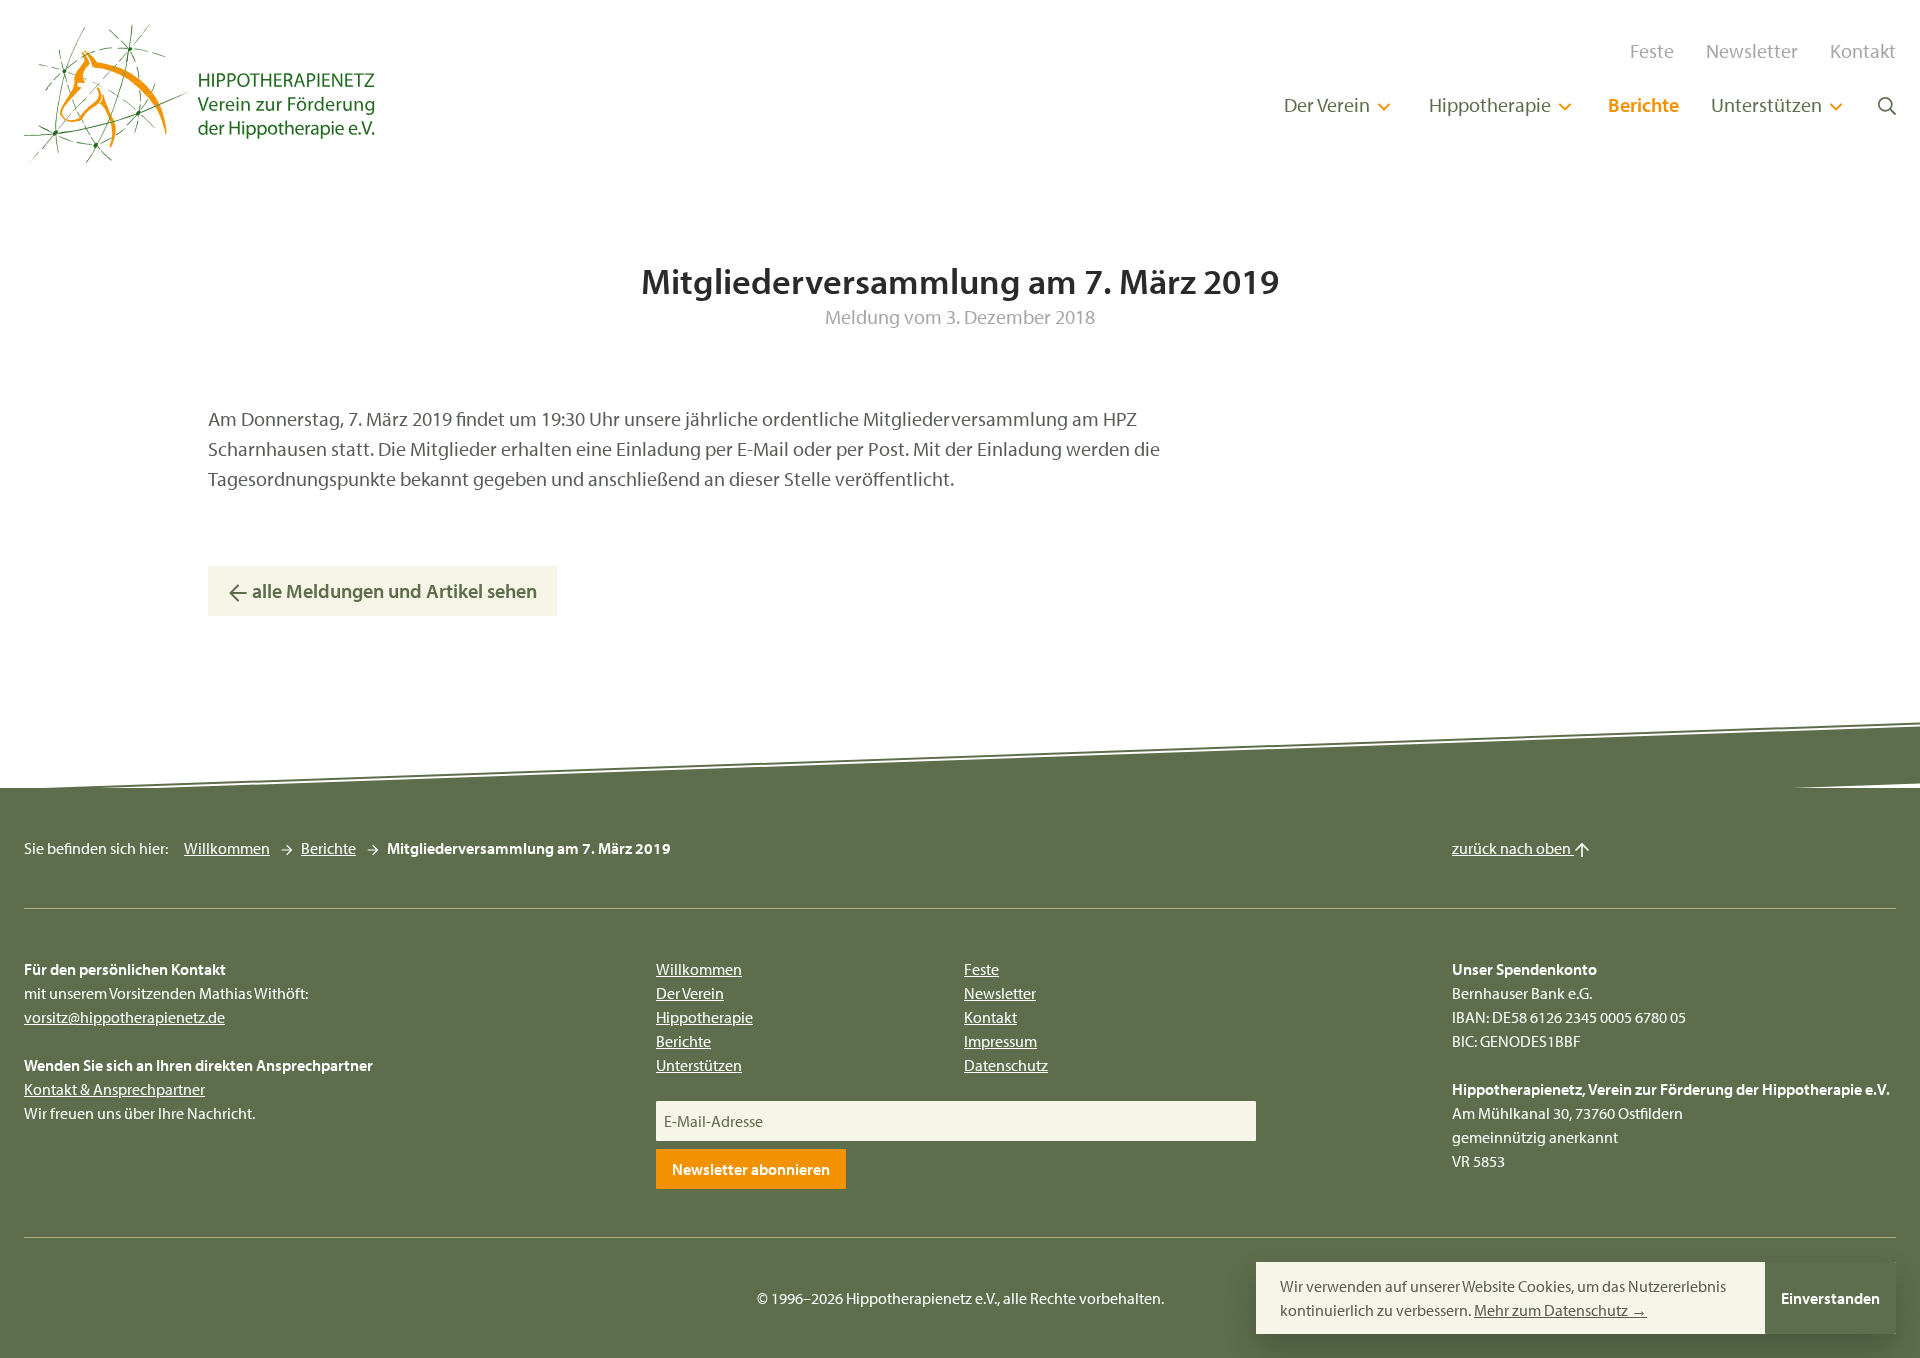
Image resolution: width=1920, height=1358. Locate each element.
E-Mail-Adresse (713, 1121)
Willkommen (227, 848)
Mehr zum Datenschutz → (1560, 1310)
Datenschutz (1006, 1065)
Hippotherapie (1492, 104)
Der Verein (1329, 104)
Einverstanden (1830, 1298)
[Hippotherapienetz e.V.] (200, 93)
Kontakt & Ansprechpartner (114, 1089)
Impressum (1000, 1041)
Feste (1652, 50)
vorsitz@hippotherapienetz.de (124, 1017)
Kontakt (1863, 50)
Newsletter (1752, 50)
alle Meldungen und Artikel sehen (392, 590)
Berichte (1643, 104)
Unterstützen (1768, 104)
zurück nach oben (1513, 848)
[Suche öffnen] (1887, 103)
